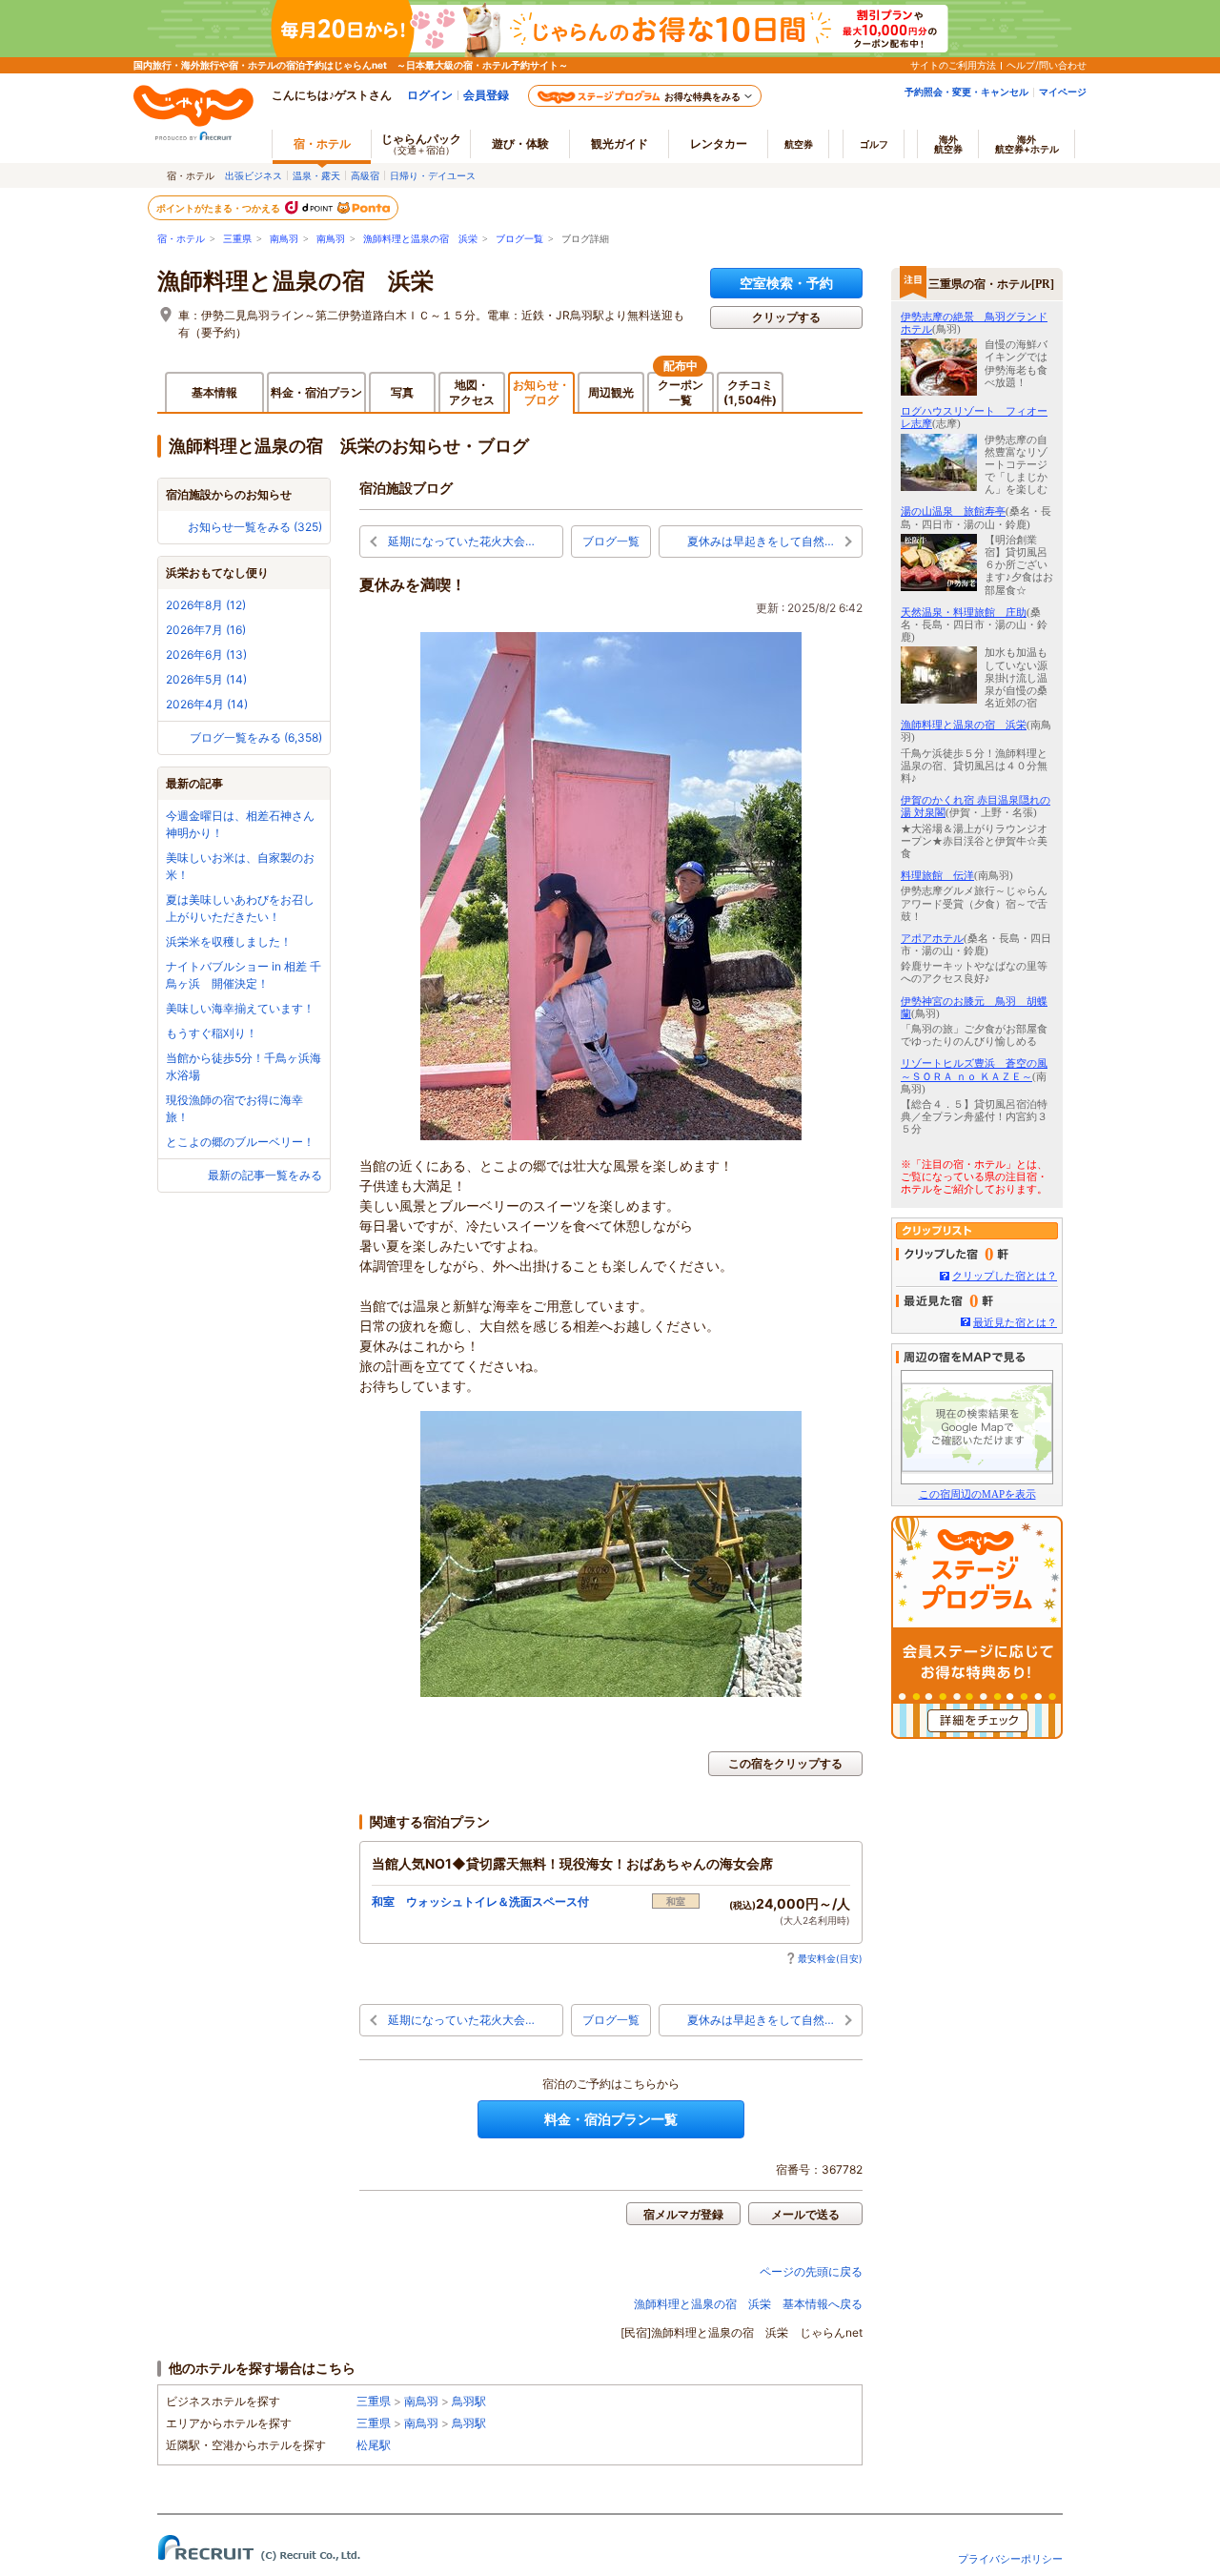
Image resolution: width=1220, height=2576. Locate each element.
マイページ (1063, 92)
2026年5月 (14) (206, 679)
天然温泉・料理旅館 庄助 (964, 612)
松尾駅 (374, 2445)
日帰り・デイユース (433, 175)
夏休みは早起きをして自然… (761, 541)
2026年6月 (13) (206, 654)
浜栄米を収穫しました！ (229, 941)
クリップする (786, 317)
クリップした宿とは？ (1005, 1276)
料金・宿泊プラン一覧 (611, 2119)
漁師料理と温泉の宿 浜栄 (420, 239)
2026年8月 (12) (206, 605)
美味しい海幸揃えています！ (240, 1008)
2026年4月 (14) (207, 704)
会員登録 (486, 95)
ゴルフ (874, 144)
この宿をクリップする (785, 1763)
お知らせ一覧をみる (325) (255, 527)
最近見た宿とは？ (1015, 1322)
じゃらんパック (421, 143)
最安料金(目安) (830, 1958)
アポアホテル (932, 938)
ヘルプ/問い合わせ (1047, 65)
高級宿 (365, 175)
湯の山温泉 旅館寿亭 (953, 511)
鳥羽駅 (469, 2401)
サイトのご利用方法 (953, 65)
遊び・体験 (520, 143)
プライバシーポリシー (1010, 2559)
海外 (948, 144)
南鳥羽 (284, 239)
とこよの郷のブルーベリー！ (240, 1142)
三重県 (237, 239)
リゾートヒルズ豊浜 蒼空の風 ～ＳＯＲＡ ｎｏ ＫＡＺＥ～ (974, 1069)
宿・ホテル (181, 239)
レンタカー (719, 143)
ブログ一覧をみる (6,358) (256, 737)
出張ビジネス (254, 175)
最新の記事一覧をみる (265, 1175)
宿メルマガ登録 (683, 2214)
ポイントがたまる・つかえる (219, 208)
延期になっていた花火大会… (461, 541)
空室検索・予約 (786, 283)
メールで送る (805, 2214)
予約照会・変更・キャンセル (966, 92)
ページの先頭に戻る (811, 2271)
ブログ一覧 (519, 239)
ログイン (430, 95)
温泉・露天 (316, 175)
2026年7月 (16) (206, 630)
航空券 (799, 144)
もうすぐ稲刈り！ (212, 1033)
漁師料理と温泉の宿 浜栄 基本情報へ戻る (748, 2304)
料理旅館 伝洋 (937, 875)
